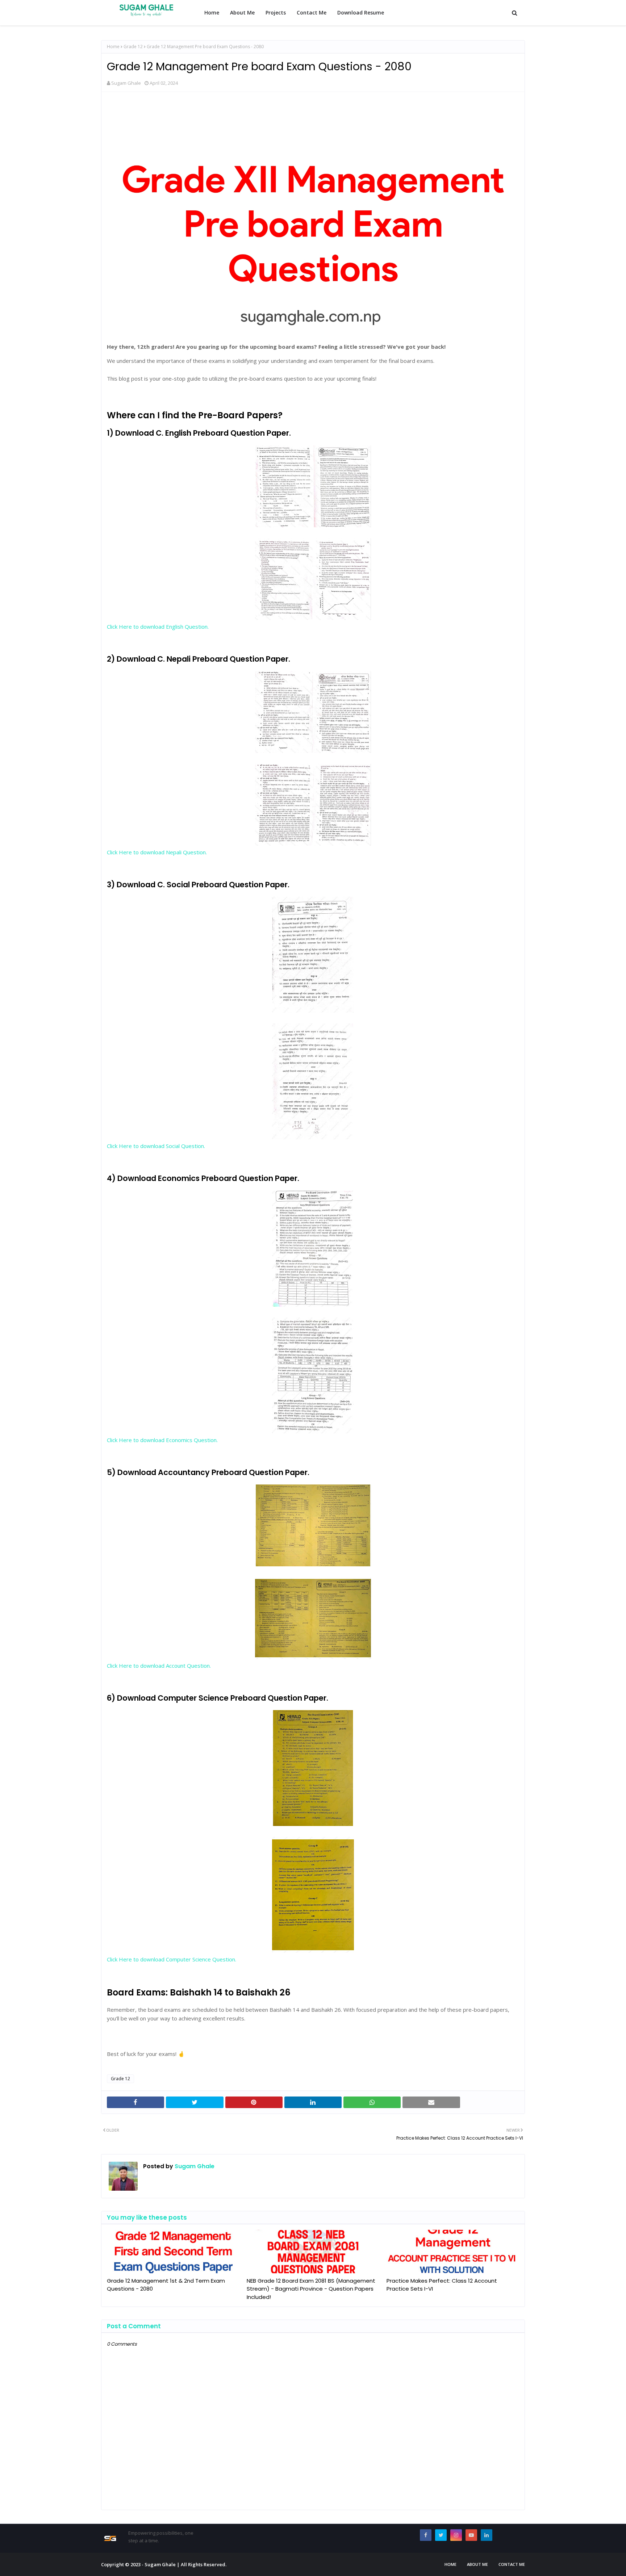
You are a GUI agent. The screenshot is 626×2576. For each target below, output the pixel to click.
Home (113, 47)
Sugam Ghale (126, 83)
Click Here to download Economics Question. (162, 1440)
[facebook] (426, 2535)
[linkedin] (487, 2535)
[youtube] (471, 2535)
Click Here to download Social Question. (156, 1146)
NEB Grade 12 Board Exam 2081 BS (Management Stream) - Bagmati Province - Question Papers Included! (311, 2289)
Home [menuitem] (212, 12)
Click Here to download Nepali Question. (157, 852)
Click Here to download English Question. (158, 627)
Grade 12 (133, 47)
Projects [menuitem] (276, 12)
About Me (477, 2564)
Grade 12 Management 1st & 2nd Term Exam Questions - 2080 (166, 2285)
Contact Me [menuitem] (312, 12)
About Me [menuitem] (242, 12)
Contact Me (512, 2564)
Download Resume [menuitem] (361, 12)
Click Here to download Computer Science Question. (172, 1959)
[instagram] (456, 2535)
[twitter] (441, 2535)
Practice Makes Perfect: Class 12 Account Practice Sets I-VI (442, 2285)
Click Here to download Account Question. (159, 1666)
